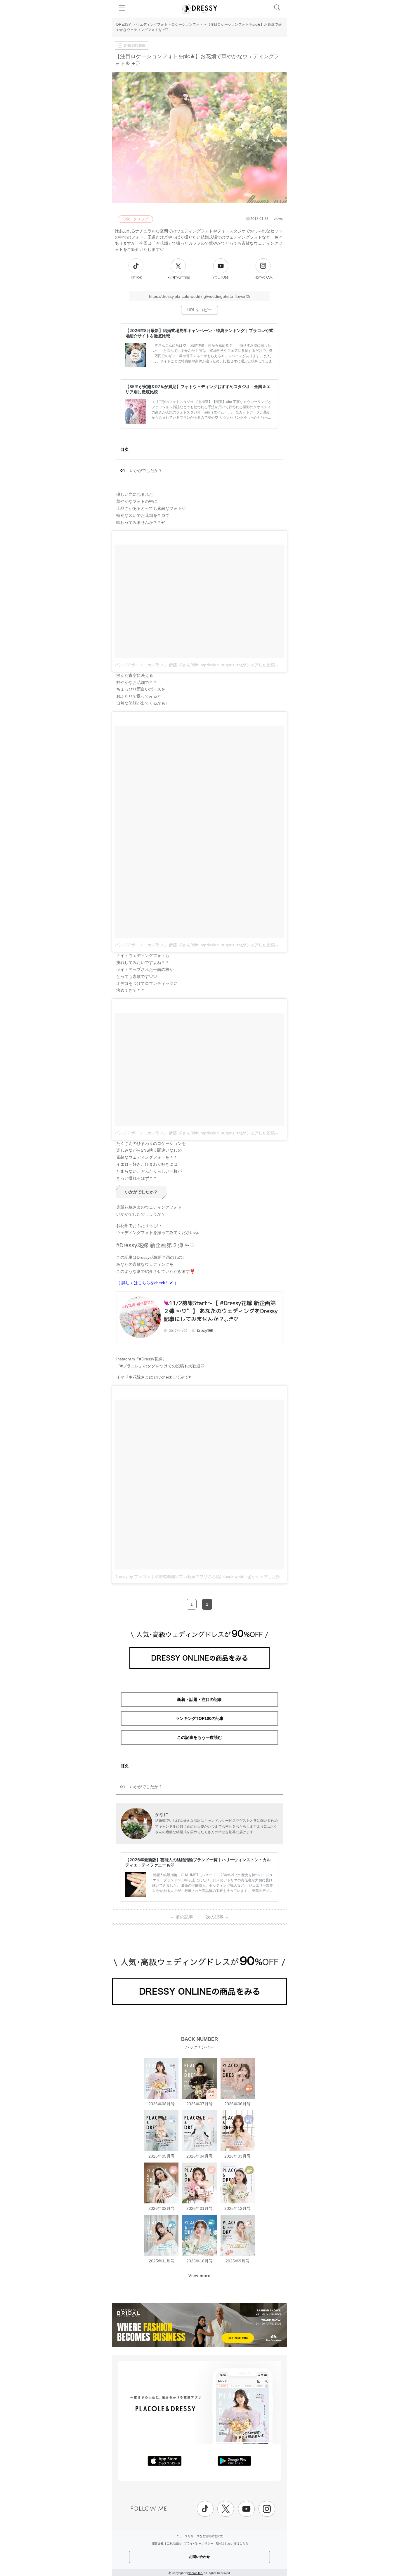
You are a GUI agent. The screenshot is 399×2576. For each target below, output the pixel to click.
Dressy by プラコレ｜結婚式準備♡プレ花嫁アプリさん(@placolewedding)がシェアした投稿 (199, 1576)
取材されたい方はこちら (232, 2543)
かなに (162, 1814)
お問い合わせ (199, 2557)
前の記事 (182, 1917)
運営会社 (158, 2543)
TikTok (136, 278)
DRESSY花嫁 (135, 46)
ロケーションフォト (187, 25)
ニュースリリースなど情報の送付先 (199, 2536)
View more (199, 2276)
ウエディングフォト (152, 25)
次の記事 (217, 1917)
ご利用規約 (174, 2543)
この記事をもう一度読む (199, 1737)
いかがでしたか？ (146, 470)
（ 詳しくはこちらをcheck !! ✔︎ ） (147, 1283)
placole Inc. (195, 2573)
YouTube (221, 278)
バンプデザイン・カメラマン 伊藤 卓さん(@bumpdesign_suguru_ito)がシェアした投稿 (195, 665)
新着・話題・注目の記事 (199, 1699)
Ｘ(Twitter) (178, 278)
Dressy (199, 8)
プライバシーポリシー (199, 2543)
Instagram (263, 278)
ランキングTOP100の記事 (200, 1718)
